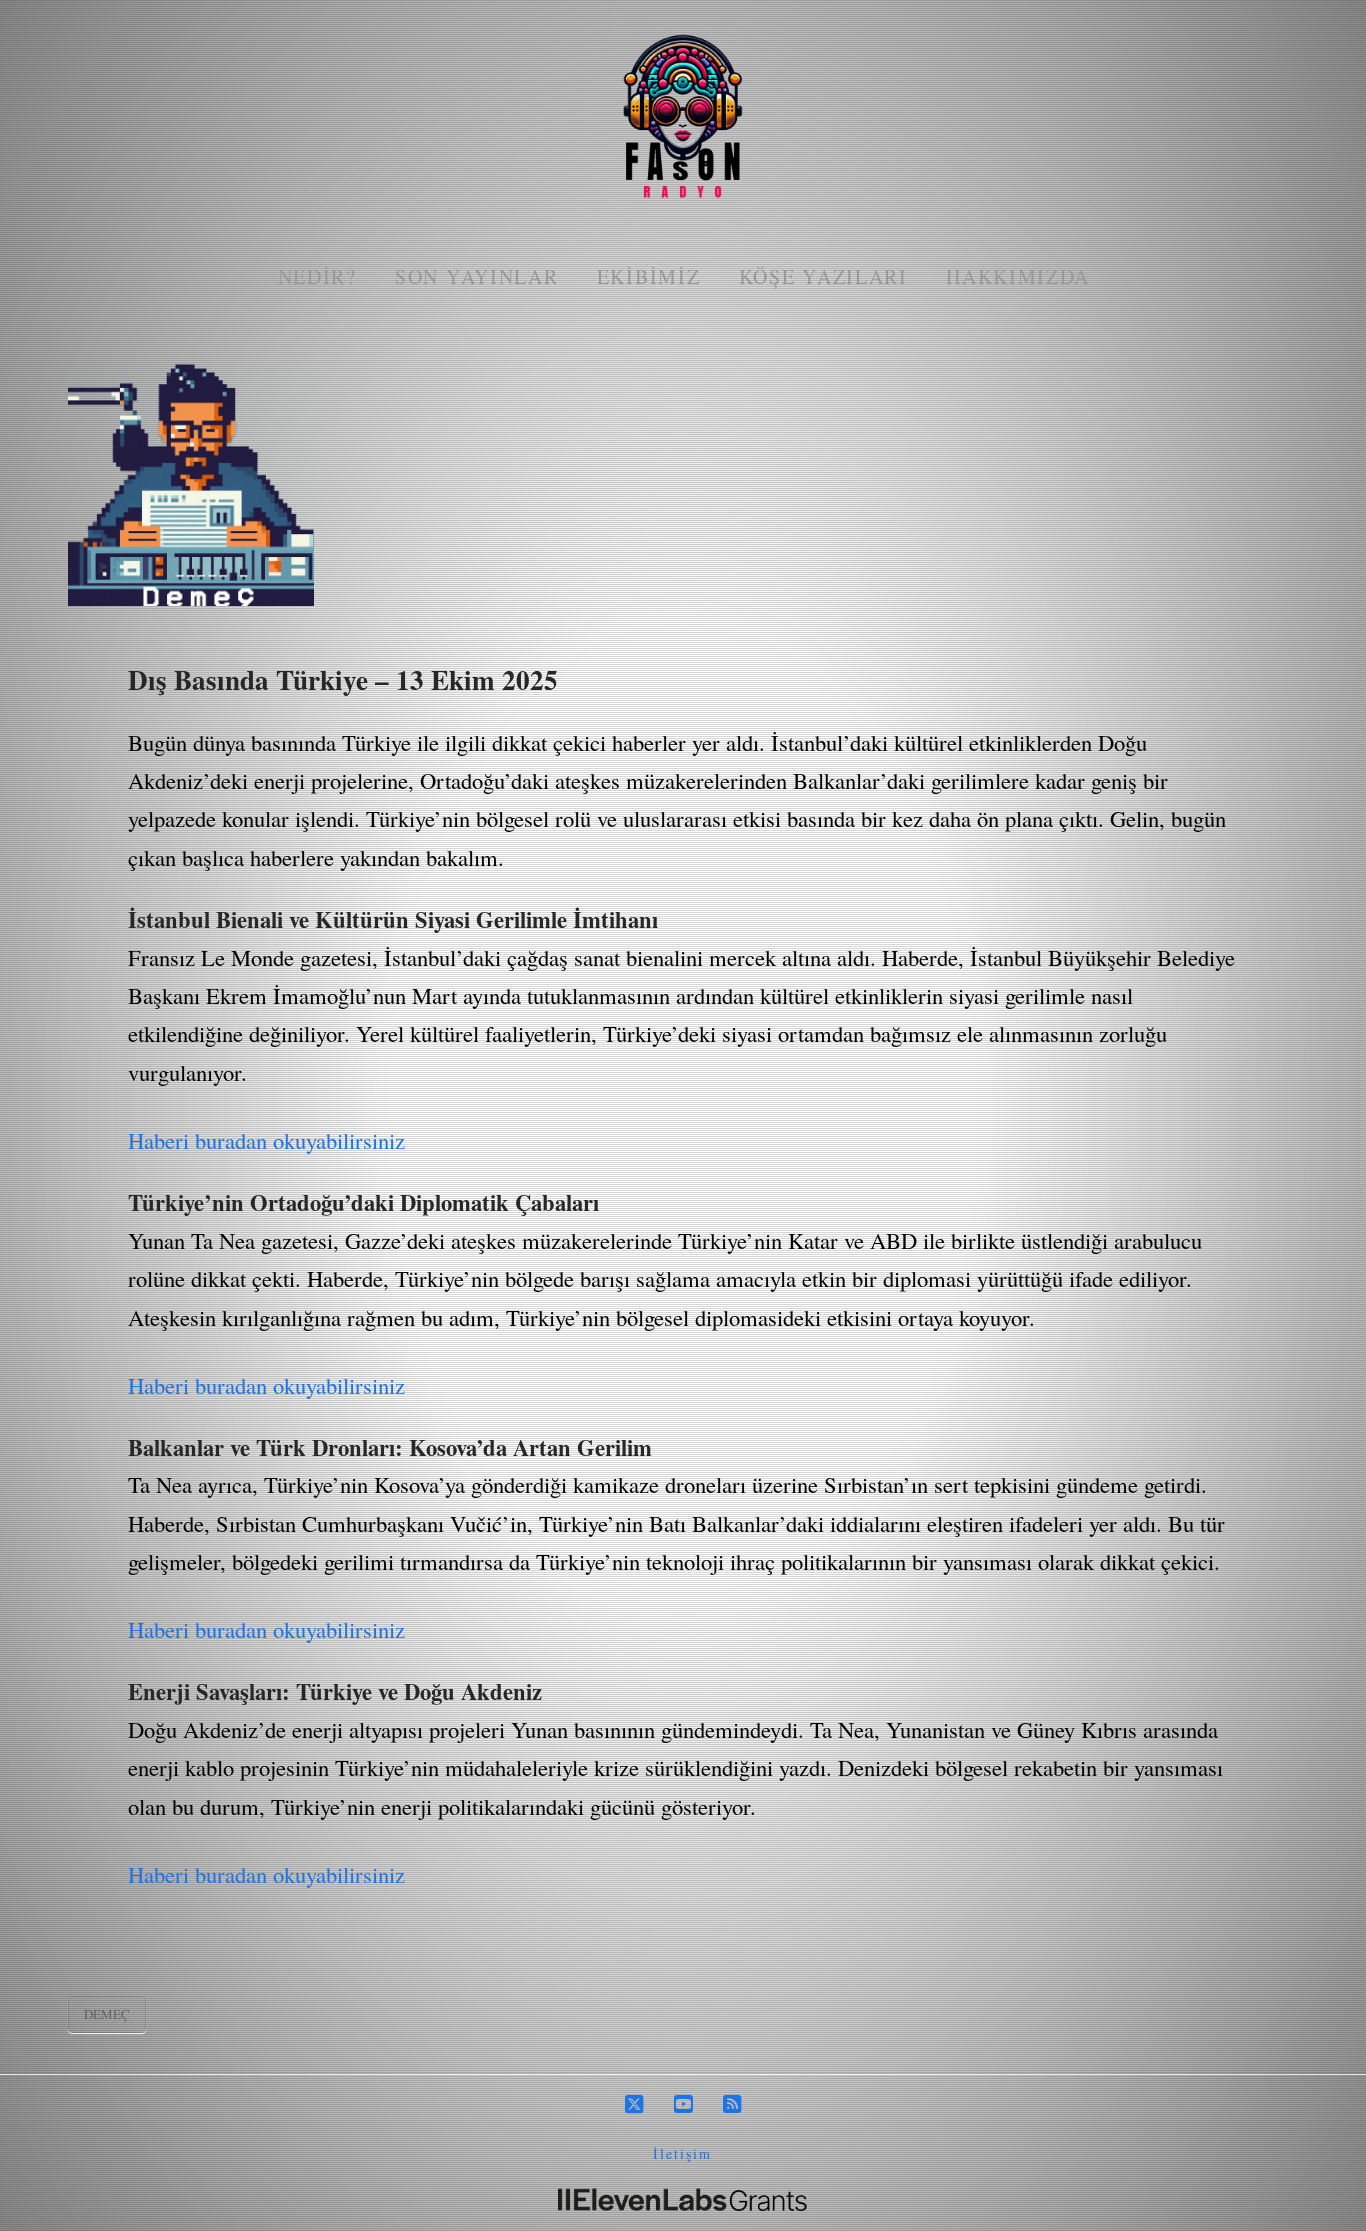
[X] (634, 2104)
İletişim (682, 2153)
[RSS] (732, 2104)
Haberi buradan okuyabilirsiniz (266, 1140)
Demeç (107, 2014)
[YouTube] (683, 2104)
